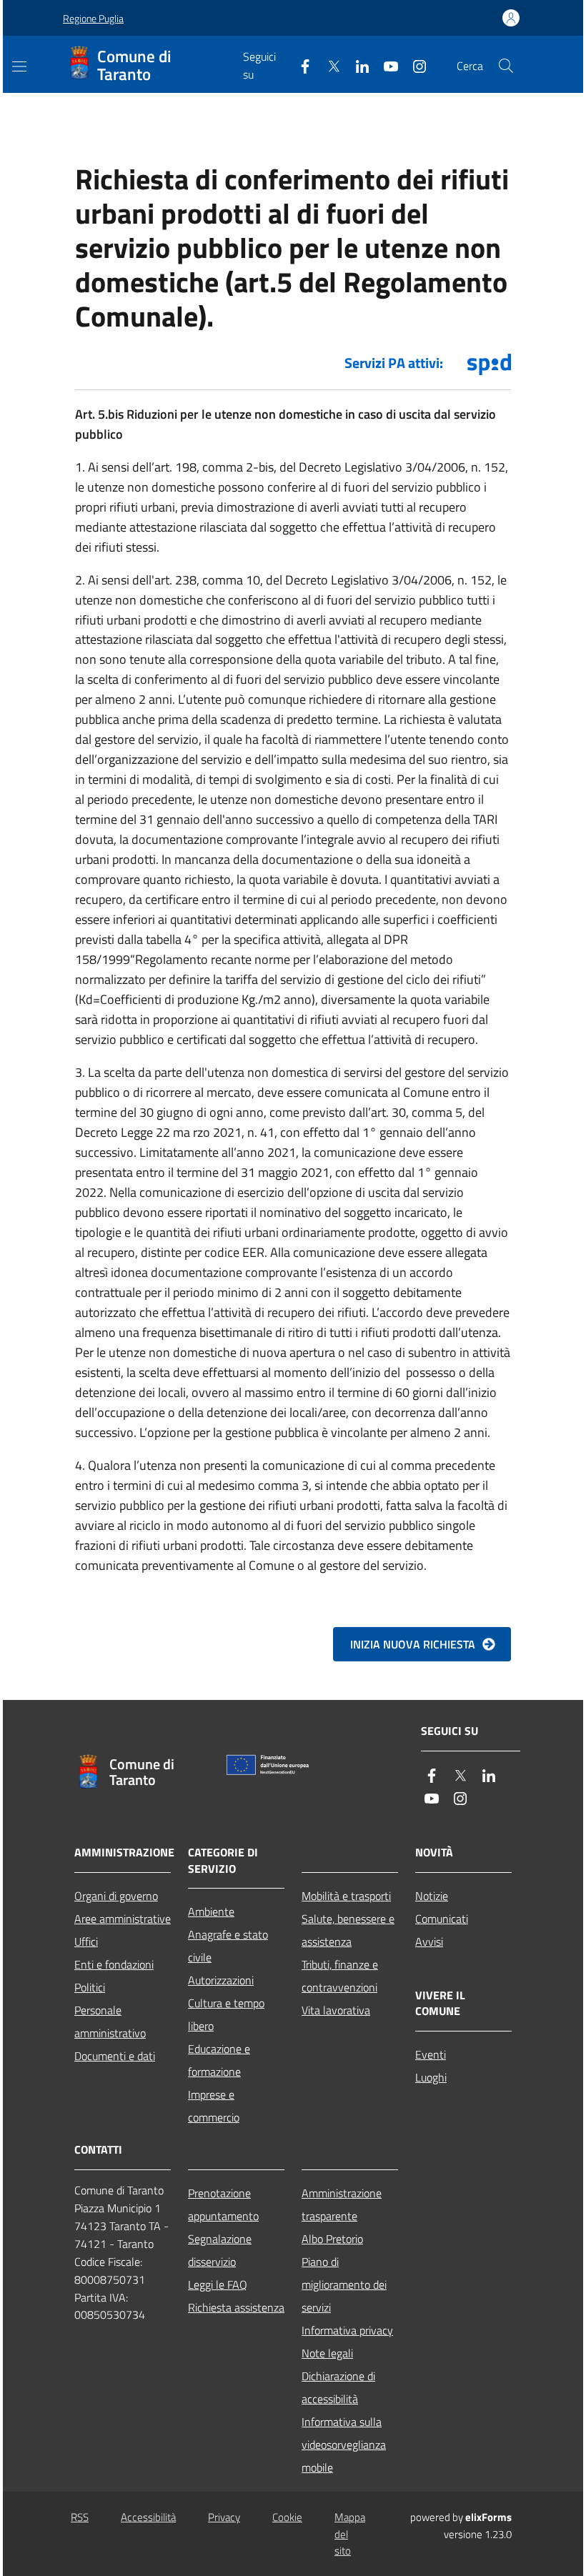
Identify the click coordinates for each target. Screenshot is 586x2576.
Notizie (432, 1896)
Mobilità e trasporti (346, 1896)
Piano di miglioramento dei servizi (344, 2284)
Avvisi (429, 1941)
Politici (90, 1987)
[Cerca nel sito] (506, 66)
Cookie (287, 2517)
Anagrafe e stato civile (228, 1946)
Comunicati (442, 1919)
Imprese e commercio (214, 2106)
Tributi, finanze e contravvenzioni (340, 1976)
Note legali (327, 2353)
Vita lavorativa (336, 2010)
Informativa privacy (347, 2330)
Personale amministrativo (110, 2021)
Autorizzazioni (221, 1980)
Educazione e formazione (219, 2060)
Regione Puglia (93, 18)
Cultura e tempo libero (226, 2014)
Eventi (431, 2054)
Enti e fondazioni (114, 1964)
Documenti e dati (115, 2056)
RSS (80, 2517)
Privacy (224, 2517)
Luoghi (431, 2077)
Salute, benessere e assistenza (348, 1930)
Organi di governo (116, 1896)
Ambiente (211, 1911)
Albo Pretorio (332, 2239)
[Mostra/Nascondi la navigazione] (19, 66)
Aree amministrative (123, 1919)
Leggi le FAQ (218, 2284)
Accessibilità (148, 2517)
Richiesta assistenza (236, 2307)
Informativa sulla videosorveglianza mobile (344, 2445)
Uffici (86, 1941)
